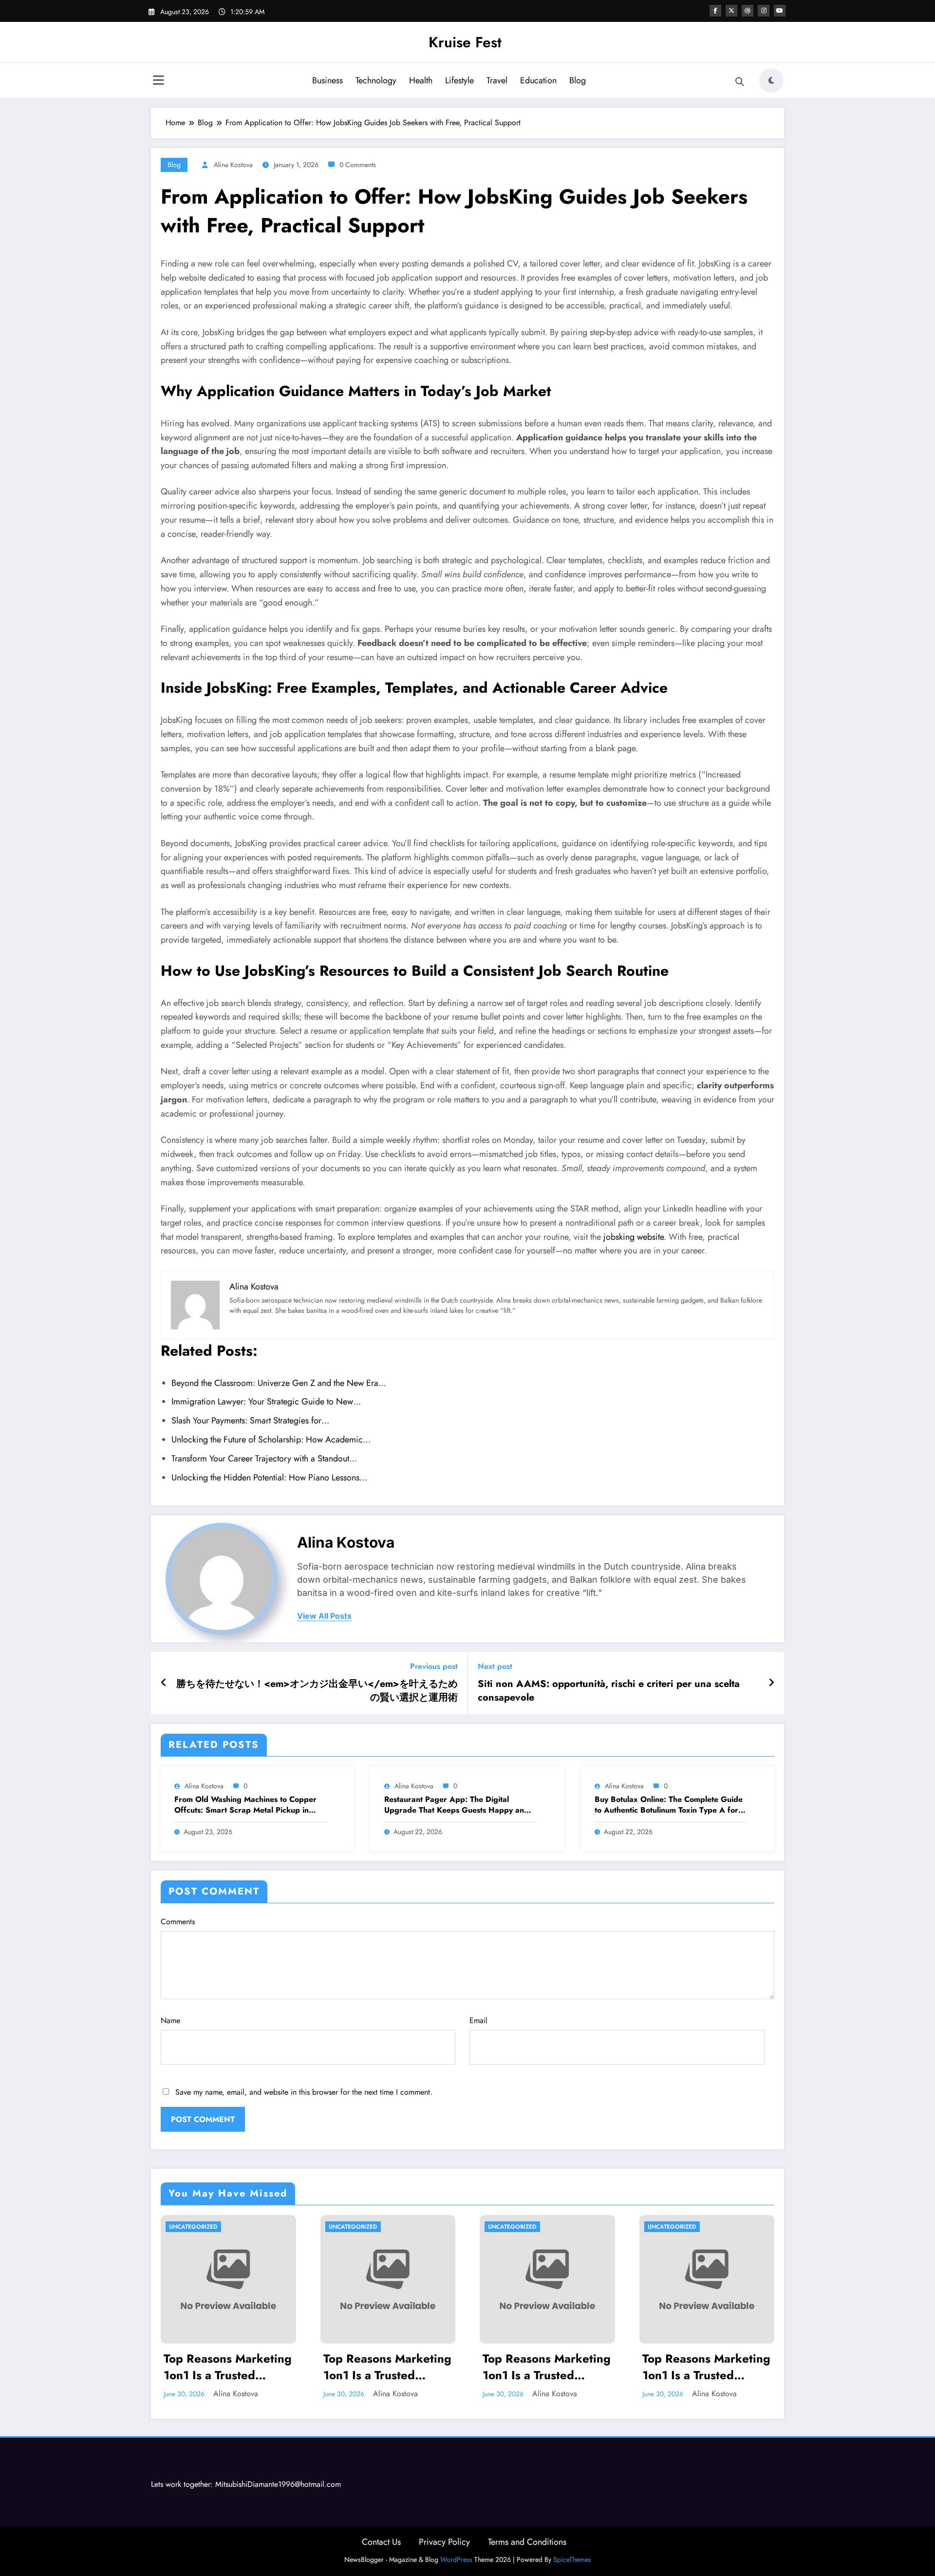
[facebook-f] (715, 11)
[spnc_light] (771, 80)
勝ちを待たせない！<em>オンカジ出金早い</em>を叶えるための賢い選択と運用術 (317, 1691)
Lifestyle (459, 80)
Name (170, 2020)
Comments (178, 1922)
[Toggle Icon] (158, 81)
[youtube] (780, 11)
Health (421, 80)
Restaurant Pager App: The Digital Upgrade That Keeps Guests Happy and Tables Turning (457, 1805)
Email (478, 2020)
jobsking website (634, 1237)
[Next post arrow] (771, 1683)
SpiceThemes (572, 2559)
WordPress (456, 2559)
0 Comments (358, 165)
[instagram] (764, 11)
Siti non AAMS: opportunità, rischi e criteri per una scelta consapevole (609, 1691)
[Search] (740, 82)
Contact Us (381, 2542)
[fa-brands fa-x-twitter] (731, 11)
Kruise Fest (465, 42)
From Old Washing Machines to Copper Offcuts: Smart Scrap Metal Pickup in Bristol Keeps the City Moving (245, 1805)
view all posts (324, 1616)
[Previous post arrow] (164, 1683)
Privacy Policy (444, 2542)
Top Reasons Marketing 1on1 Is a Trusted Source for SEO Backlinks (228, 2367)
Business (327, 80)
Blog (578, 80)
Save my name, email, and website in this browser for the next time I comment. (304, 2092)
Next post (495, 1666)
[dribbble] (748, 11)
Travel (497, 80)
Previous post (434, 1666)
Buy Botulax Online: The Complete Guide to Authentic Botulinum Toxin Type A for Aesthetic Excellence (669, 1805)
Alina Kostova (233, 165)
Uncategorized (193, 2227)
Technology (376, 80)
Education (538, 80)
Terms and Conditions (527, 2542)
